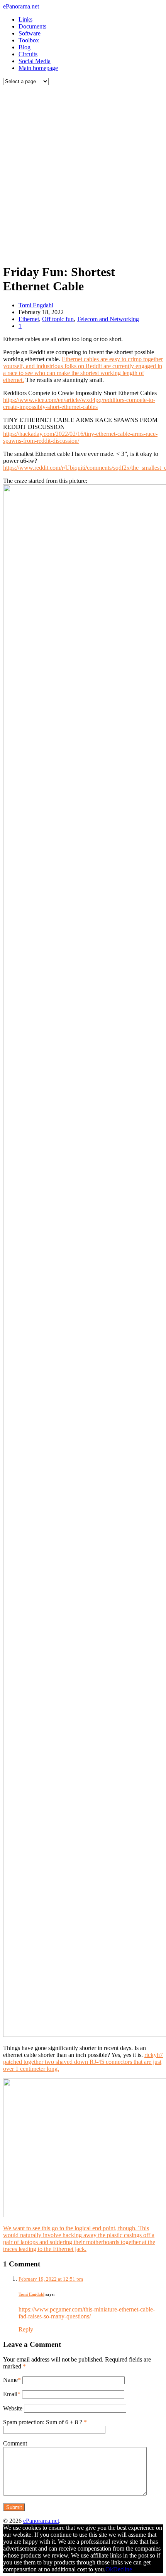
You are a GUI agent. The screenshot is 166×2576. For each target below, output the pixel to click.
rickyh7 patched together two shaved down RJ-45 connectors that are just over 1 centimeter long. (83, 2062)
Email (10, 2394)
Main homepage (38, 68)
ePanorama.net (21, 6)
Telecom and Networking (108, 319)
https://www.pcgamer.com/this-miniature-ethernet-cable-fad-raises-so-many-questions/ (87, 2313)
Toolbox (29, 40)
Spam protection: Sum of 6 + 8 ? (43, 2422)
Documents (32, 26)
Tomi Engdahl (36, 305)
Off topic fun (58, 319)
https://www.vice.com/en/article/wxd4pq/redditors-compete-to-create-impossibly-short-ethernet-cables (79, 403)
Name (10, 2380)
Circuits (28, 54)
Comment (15, 2443)
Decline (123, 2569)
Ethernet (29, 319)
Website (13, 2408)
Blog (25, 47)
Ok (109, 2569)
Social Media (35, 61)
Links (25, 19)
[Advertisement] (83, 173)
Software (30, 33)
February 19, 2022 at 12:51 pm (51, 2279)
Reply (26, 2329)
